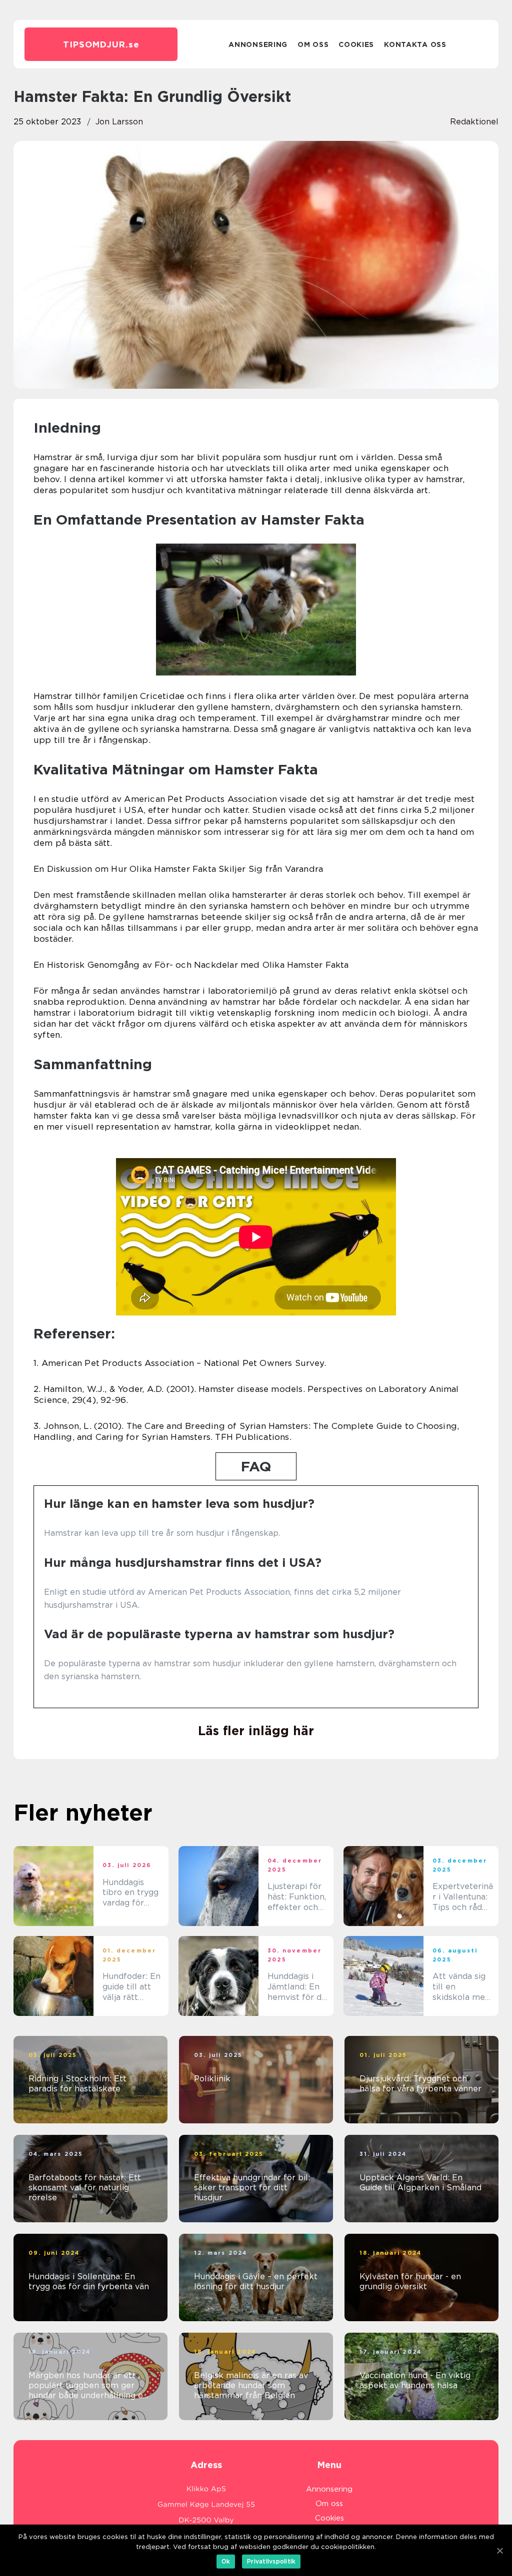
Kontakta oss (415, 44)
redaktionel (474, 122)
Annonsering (258, 44)
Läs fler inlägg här (256, 1731)
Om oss (313, 44)
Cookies (356, 44)
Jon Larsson (119, 122)
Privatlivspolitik (271, 2561)
